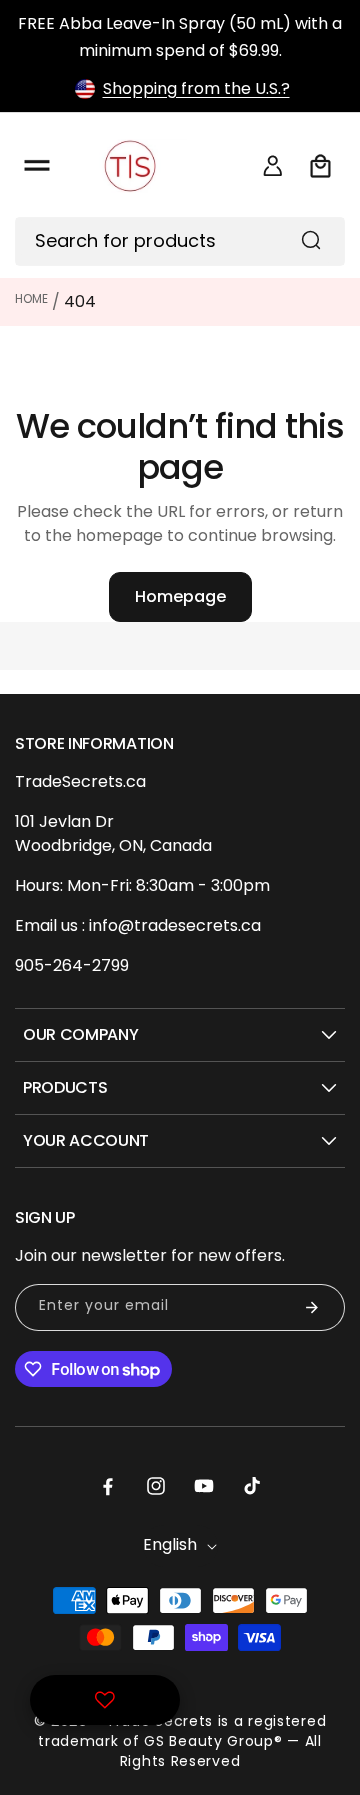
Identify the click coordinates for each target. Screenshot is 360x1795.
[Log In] (273, 166)
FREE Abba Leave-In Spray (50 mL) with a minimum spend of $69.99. (180, 37)
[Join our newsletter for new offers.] (312, 1307)
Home (31, 298)
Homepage (180, 596)
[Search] (311, 240)
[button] (37, 166)
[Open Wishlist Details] (105, 1700)
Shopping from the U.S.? (196, 88)
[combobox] (180, 241)
